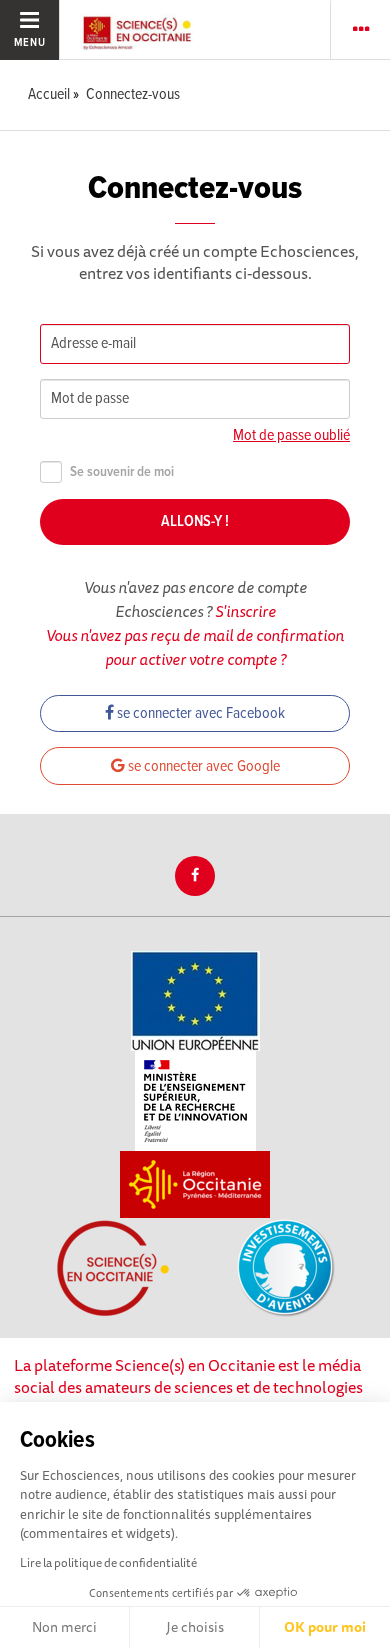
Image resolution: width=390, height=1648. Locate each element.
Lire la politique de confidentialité (108, 1562)
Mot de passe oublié (291, 435)
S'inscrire (245, 611)
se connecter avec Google (202, 766)
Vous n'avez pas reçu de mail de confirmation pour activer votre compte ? (195, 647)
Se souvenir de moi (122, 472)
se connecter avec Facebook (199, 713)
